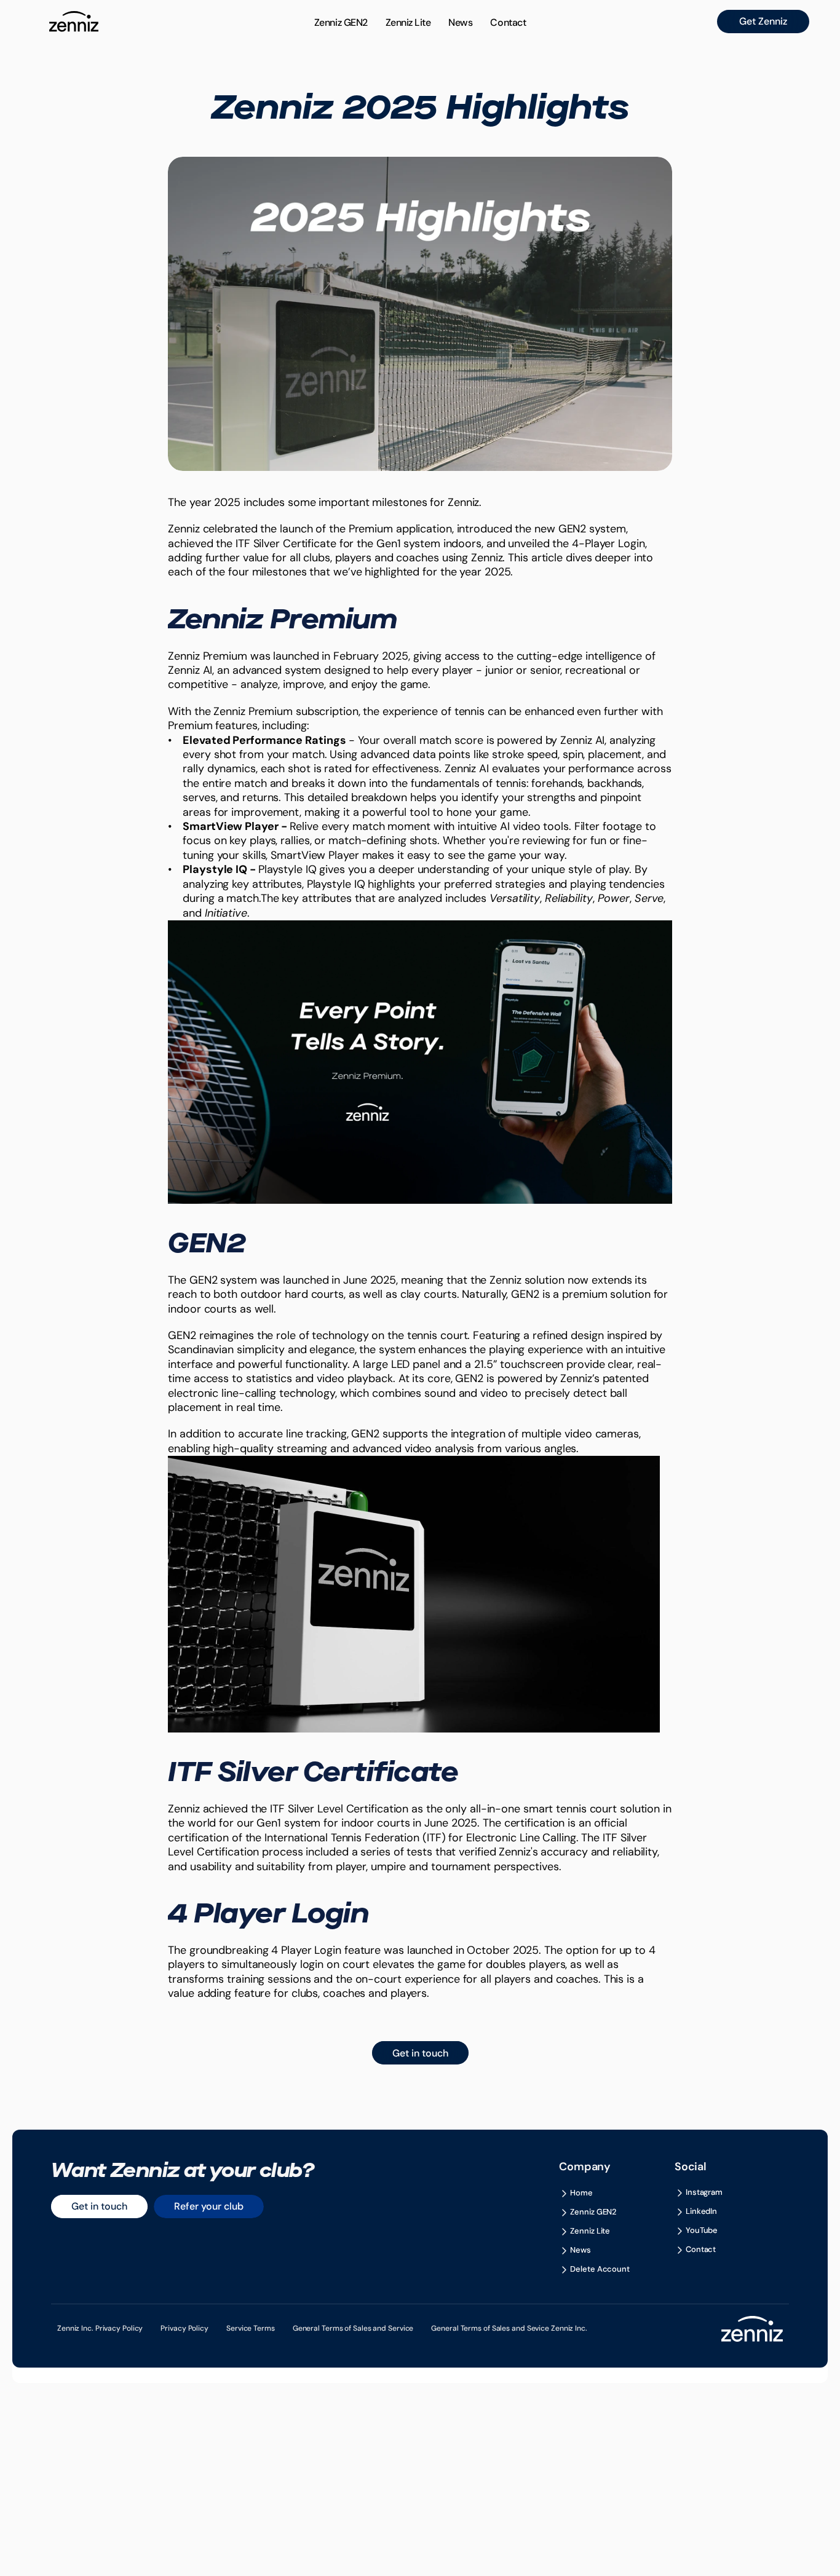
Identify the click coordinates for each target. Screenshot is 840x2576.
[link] (763, 22)
